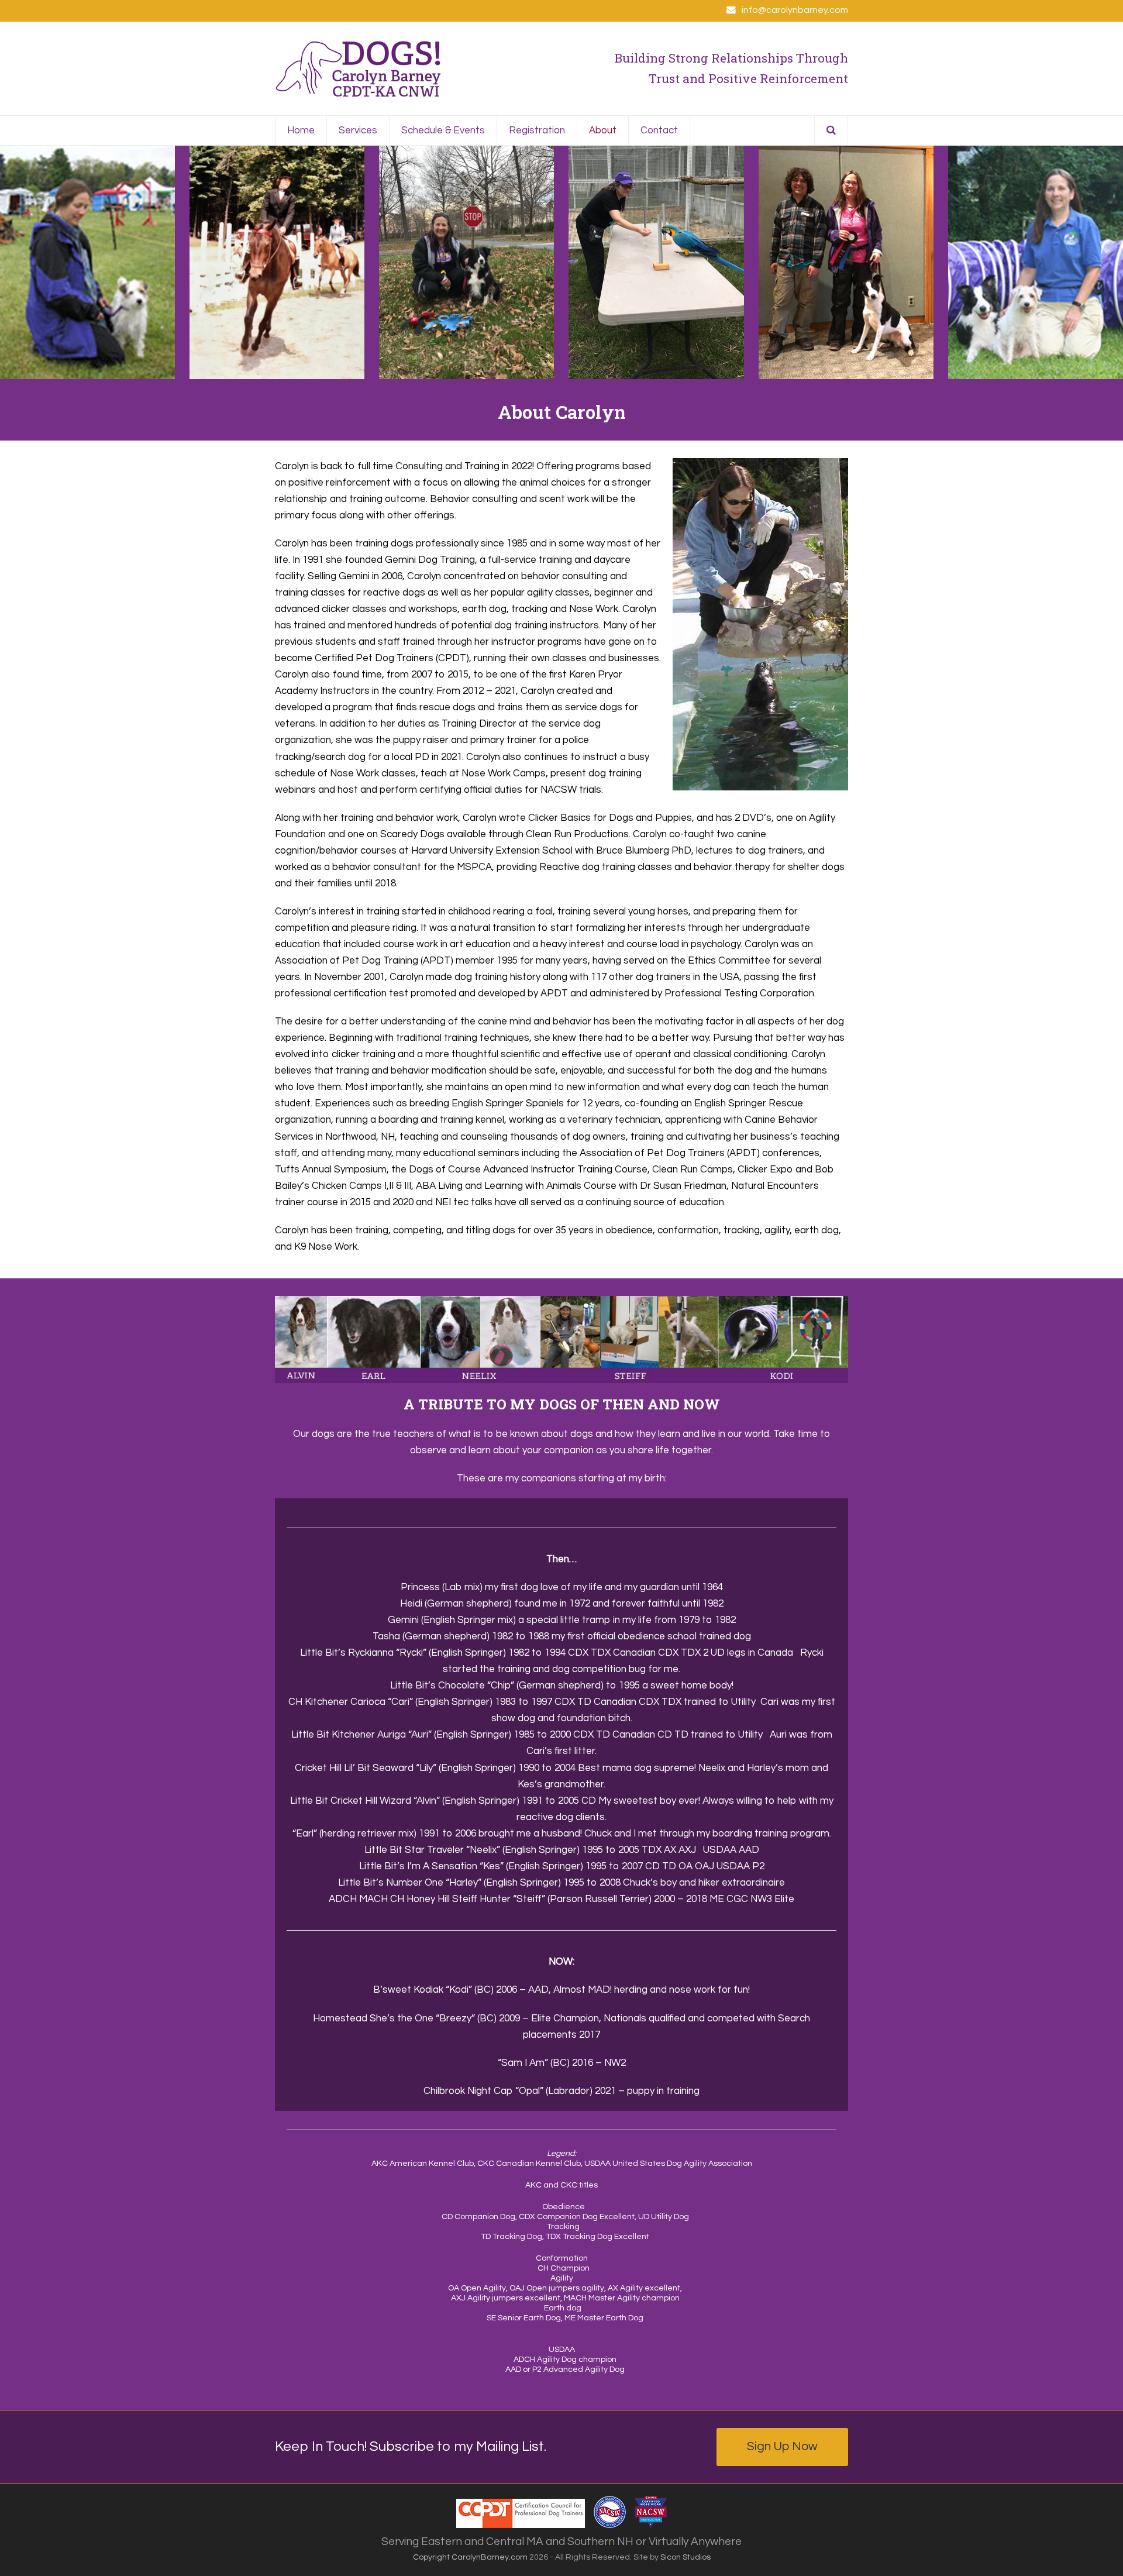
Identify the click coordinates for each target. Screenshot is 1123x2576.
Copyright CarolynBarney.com (470, 2557)
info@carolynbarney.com (795, 10)
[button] (831, 130)
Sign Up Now (782, 2446)
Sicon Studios (685, 2557)
